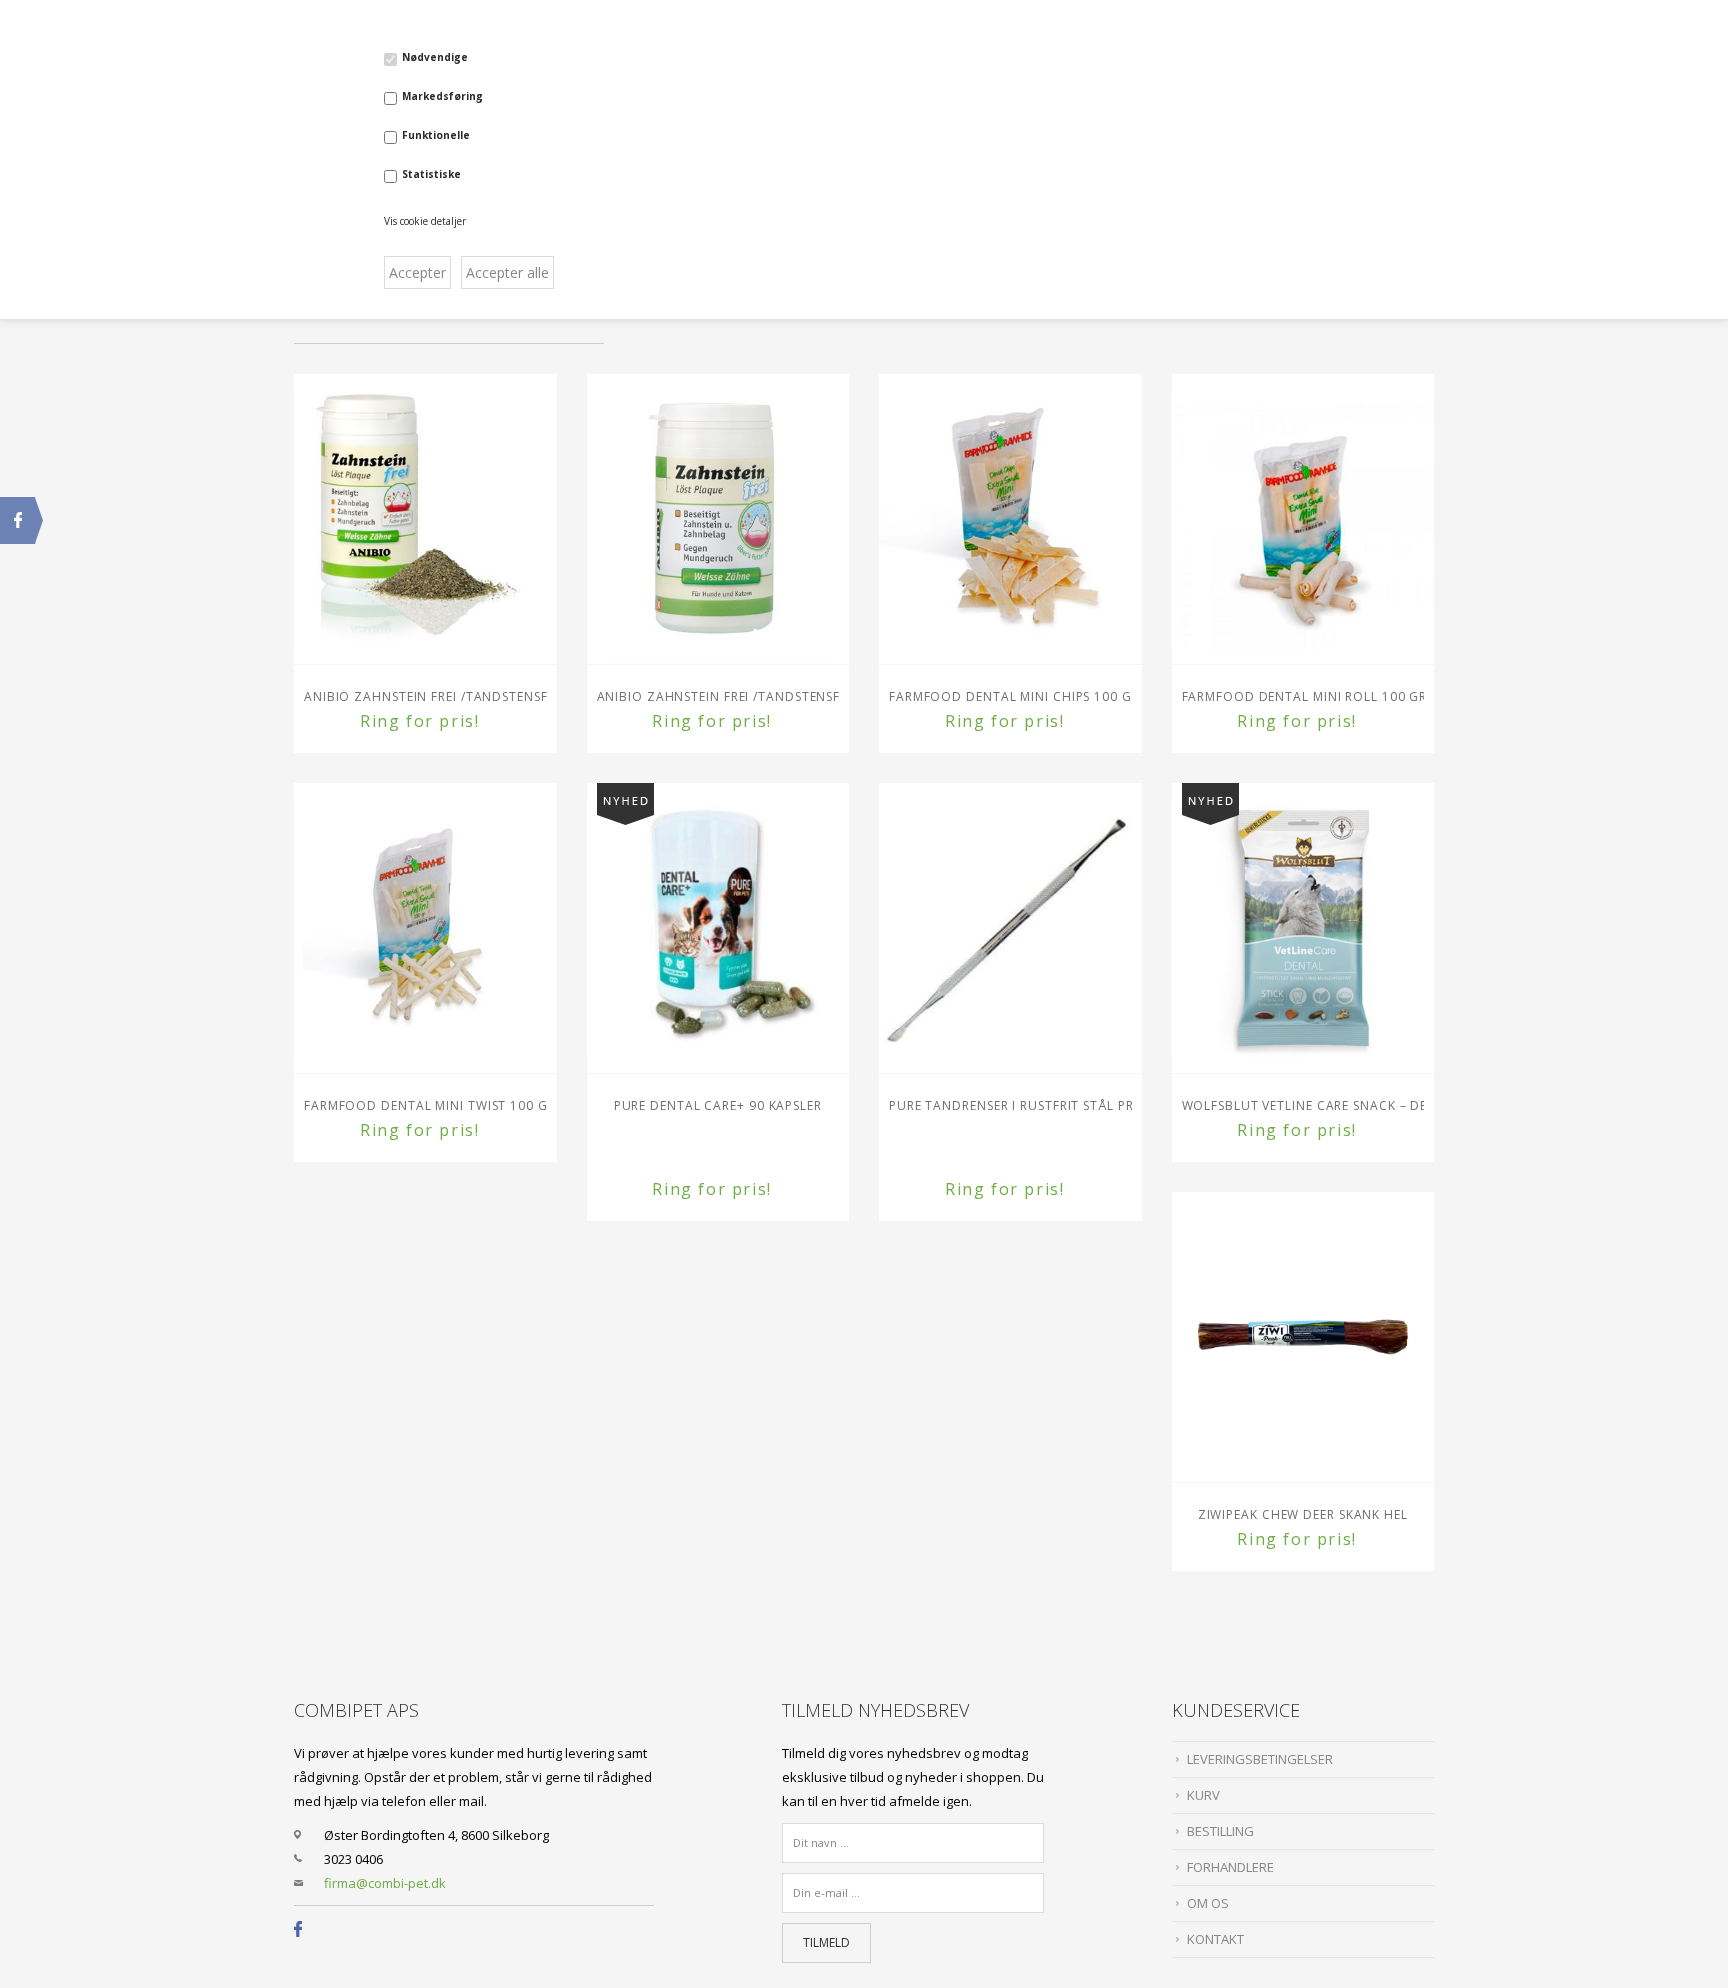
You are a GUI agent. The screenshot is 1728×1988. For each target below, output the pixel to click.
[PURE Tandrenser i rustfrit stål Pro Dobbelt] (1010, 928)
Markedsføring (442, 96)
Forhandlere (1230, 1867)
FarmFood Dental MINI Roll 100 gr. (1303, 696)
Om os (1208, 1903)
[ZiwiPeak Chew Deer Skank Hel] (1303, 1337)
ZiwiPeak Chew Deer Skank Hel (1303, 1514)
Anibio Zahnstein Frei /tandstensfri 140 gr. (425, 696)
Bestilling (1220, 1831)
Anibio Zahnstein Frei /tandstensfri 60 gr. (718, 696)
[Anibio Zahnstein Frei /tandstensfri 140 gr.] (425, 519)
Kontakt (1215, 1939)
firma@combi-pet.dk (385, 1883)
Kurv (1203, 1795)
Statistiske (431, 174)
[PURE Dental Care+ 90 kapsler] (718, 928)
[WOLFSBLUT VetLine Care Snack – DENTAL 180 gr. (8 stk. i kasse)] (1303, 928)
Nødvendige (435, 57)
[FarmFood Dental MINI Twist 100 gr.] (425, 928)
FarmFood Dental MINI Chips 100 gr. (1010, 696)
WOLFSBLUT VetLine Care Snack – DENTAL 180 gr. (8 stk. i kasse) (1303, 1105)
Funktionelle (436, 135)
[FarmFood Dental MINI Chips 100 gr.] (1010, 519)
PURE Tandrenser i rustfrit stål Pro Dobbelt (1010, 1105)
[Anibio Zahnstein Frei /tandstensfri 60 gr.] (718, 519)
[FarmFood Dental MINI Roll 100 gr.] (1303, 519)
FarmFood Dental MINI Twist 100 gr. (425, 1105)
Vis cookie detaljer (425, 221)
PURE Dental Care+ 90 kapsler (718, 1105)
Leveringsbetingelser (1260, 1759)
